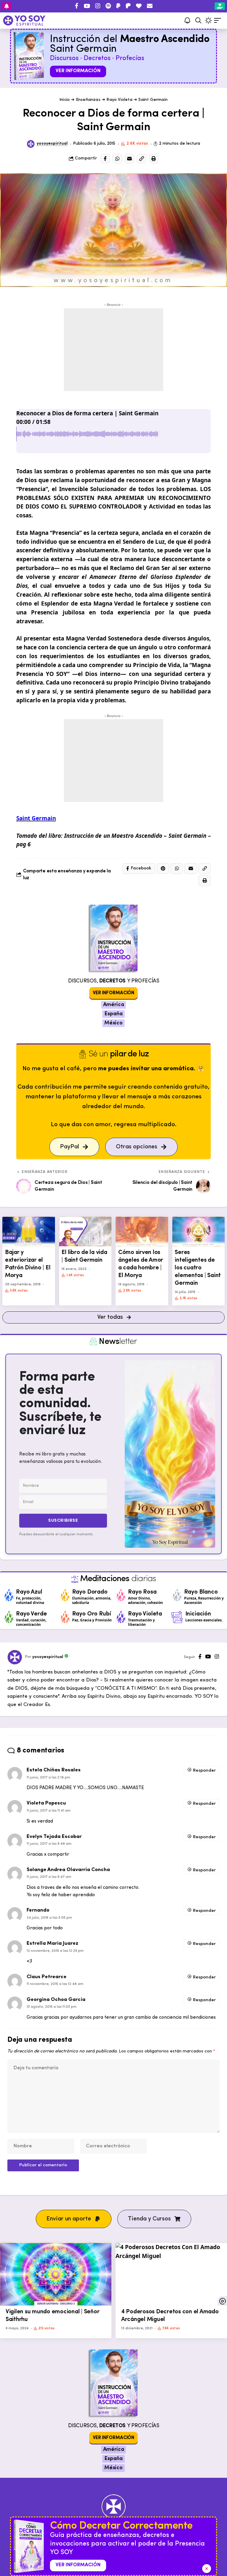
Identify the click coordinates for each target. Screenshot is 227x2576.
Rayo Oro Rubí (92, 1614)
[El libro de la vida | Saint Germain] (85, 1231)
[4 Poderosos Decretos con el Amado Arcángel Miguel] (171, 2274)
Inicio (65, 100)
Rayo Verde (31, 1614)
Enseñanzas (88, 100)
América (114, 1005)
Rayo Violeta (119, 100)
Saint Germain (153, 100)
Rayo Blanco (201, 1592)
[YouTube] (87, 6)
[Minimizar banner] (207, 2569)
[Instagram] (98, 6)
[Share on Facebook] (105, 159)
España (113, 1014)
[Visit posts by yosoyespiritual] (31, 144)
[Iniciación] (177, 1617)
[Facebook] (77, 6)
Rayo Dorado (90, 1592)
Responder (204, 1771)
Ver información (78, 71)
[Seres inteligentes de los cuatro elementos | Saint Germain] (199, 1231)
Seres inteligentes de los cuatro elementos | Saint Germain (198, 1268)
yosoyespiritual (52, 144)
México (113, 1023)
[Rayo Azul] (9, 1595)
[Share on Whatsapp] (117, 159)
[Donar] (139, 6)
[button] (198, 20)
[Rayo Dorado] (65, 1595)
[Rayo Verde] (9, 1617)
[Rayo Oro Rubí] (65, 1617)
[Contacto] (150, 6)
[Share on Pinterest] (163, 869)
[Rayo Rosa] (121, 1595)
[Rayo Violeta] (121, 1617)
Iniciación (198, 1614)
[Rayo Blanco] (177, 1595)
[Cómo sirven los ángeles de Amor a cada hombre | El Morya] (142, 1231)
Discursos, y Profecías (114, 981)
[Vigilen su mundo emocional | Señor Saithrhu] (56, 2274)
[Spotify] (108, 6)
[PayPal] (118, 6)
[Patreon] (128, 6)
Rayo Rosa (142, 1592)
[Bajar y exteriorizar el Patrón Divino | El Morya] (29, 1231)
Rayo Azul (29, 1592)
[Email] (129, 159)
